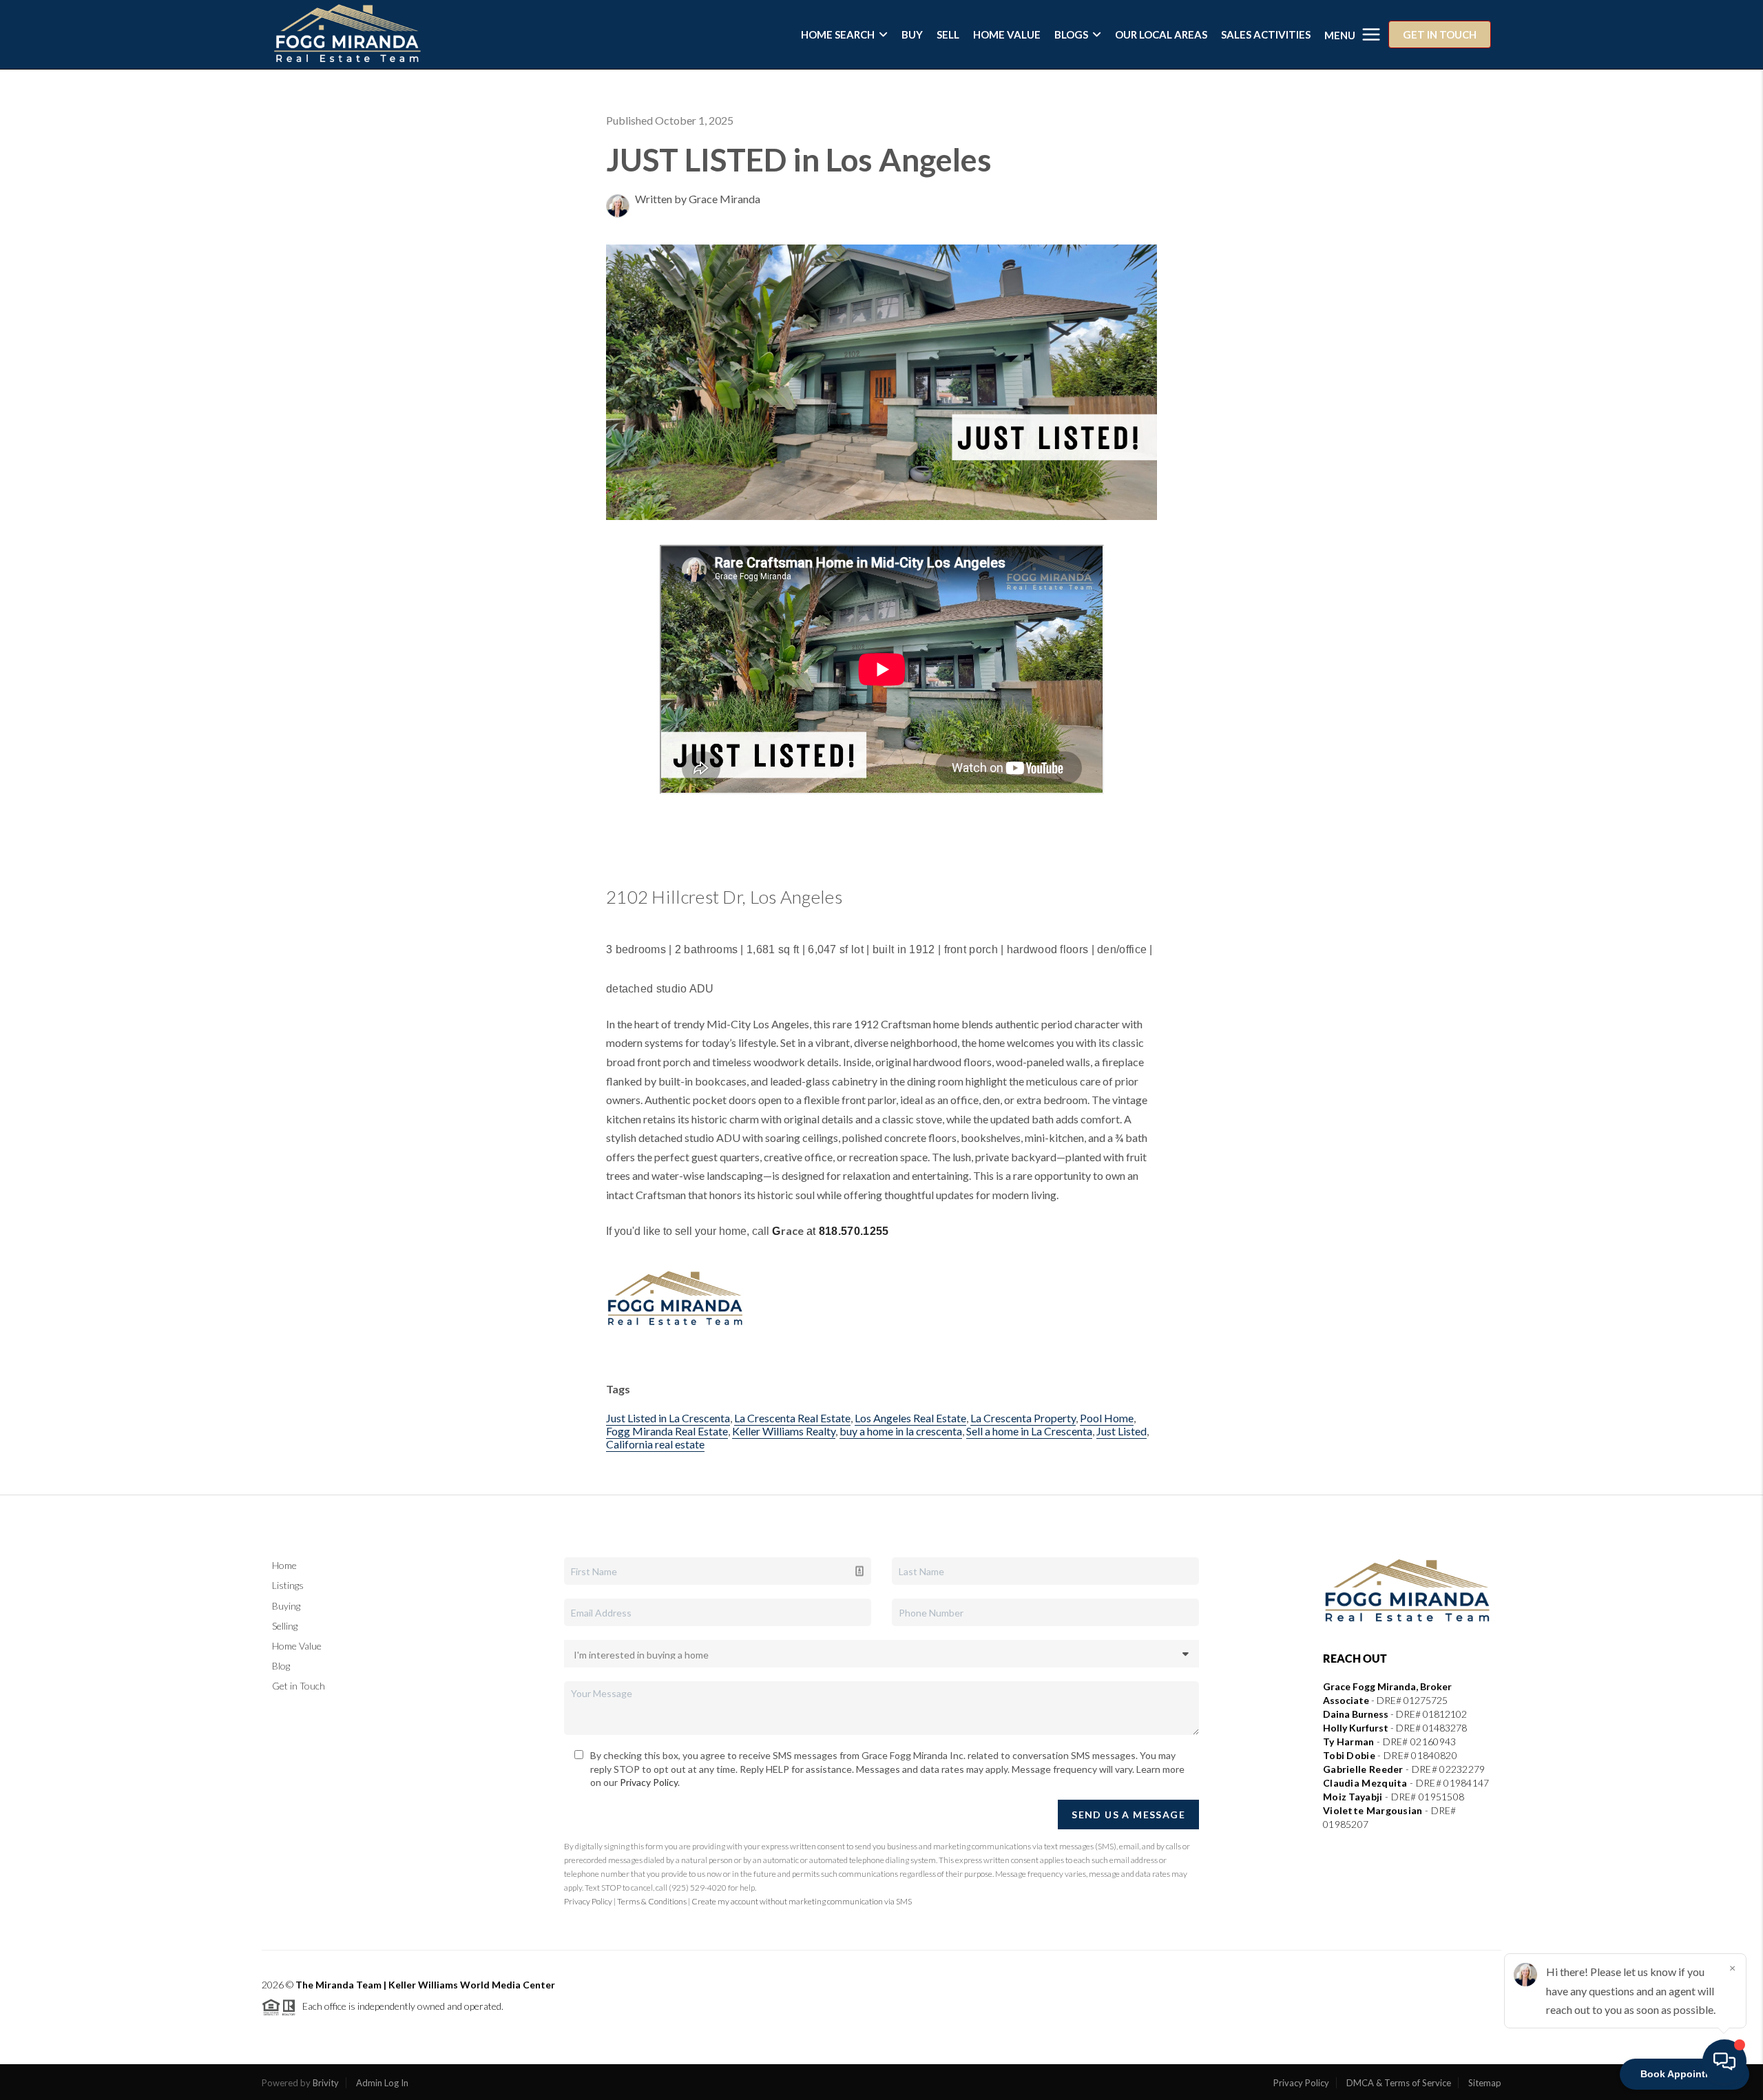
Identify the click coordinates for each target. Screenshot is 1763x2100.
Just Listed (1122, 1431)
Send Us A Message (1128, 1815)
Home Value (297, 1646)
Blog (281, 1666)
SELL (948, 34)
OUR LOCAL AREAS (1161, 34)
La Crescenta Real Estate (792, 1418)
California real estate (655, 1444)
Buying (286, 1606)
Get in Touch (299, 1686)
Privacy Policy (649, 1782)
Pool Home (1107, 1418)
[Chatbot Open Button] (1724, 2061)
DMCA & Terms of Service (1399, 2083)
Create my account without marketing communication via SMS (802, 1901)
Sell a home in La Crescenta (1029, 1431)
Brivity (326, 2083)
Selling (285, 1626)
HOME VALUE (1007, 34)
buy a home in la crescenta (901, 1431)
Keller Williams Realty (784, 1431)
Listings (288, 1585)
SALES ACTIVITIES (1266, 34)
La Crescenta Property (1023, 1418)
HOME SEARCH (838, 34)
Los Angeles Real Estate (910, 1418)
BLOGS (1071, 34)
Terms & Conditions (652, 1901)
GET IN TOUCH (1440, 34)
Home (284, 1565)
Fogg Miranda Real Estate (667, 1431)
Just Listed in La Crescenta (668, 1418)
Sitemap (1485, 2083)
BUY (912, 34)
